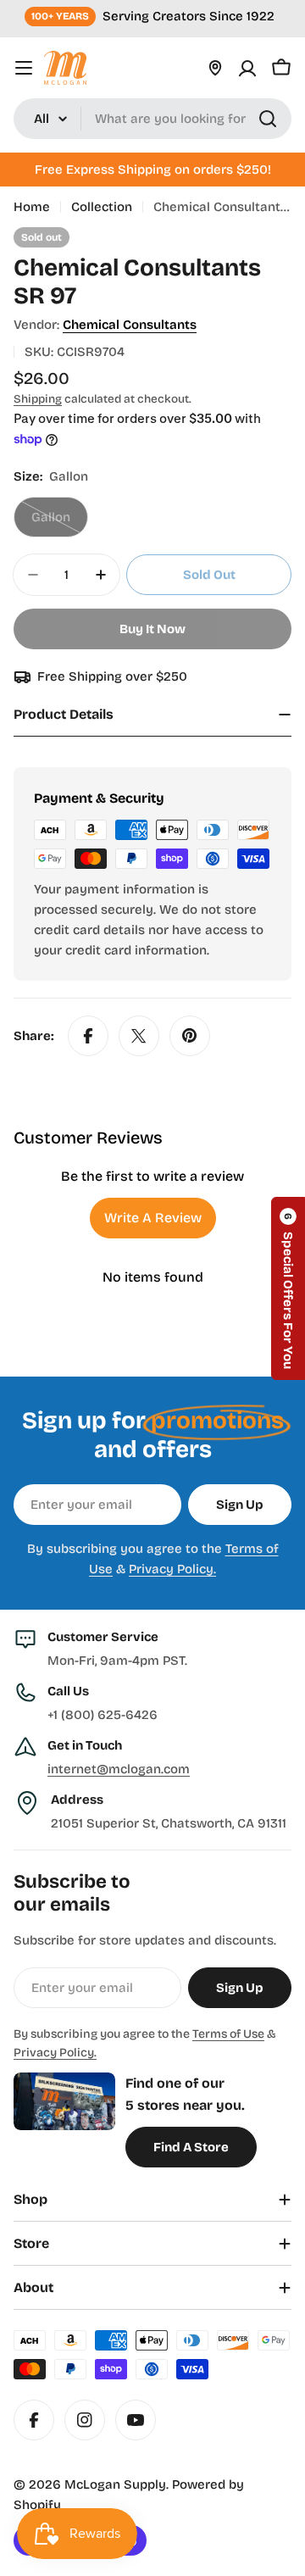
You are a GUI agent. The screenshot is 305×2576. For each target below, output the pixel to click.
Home (32, 207)
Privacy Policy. (172, 1569)
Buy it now (152, 629)
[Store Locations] (215, 68)
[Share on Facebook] (88, 1036)
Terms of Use (228, 2034)
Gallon (60, 523)
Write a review (153, 1218)
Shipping (38, 399)
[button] (288, 1288)
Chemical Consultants (130, 325)
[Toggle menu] (24, 68)
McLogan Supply (115, 2484)
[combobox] (152, 119)
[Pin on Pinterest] (190, 1036)
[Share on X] (139, 1036)
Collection (102, 207)
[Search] (268, 119)
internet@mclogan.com (119, 1769)
